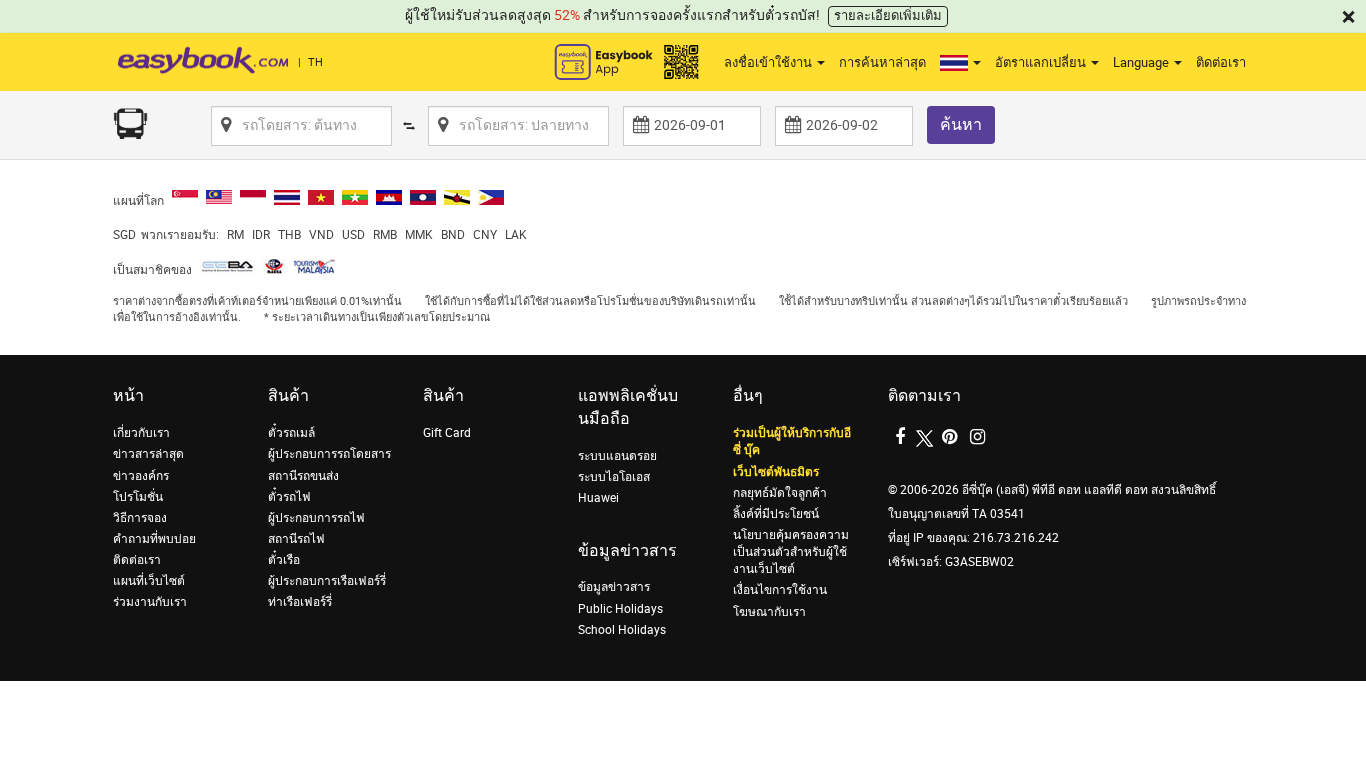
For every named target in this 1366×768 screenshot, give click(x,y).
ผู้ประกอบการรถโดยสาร (329, 454)
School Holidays (622, 630)
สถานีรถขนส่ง (303, 476)
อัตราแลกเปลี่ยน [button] (1042, 62)
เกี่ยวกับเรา (141, 433)
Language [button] (1142, 62)
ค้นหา (961, 124)
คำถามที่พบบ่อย (154, 539)
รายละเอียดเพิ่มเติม (888, 15)
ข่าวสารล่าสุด (148, 454)
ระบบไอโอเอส (614, 477)
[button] (960, 63)
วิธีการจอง (140, 518)
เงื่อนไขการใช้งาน (780, 590)
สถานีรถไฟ (296, 539)
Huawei (598, 498)
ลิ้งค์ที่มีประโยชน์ (776, 514)
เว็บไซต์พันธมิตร (776, 472)
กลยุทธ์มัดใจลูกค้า (780, 493)
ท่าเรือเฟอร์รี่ (300, 602)
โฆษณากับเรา (769, 612)
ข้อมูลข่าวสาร (614, 587)
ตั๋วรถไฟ (289, 497)
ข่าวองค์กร (141, 476)
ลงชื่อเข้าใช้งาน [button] (769, 62)
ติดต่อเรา (1221, 62)
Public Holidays (620, 609)
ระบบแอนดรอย (617, 456)
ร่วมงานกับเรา (150, 602)
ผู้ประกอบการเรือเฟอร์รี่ (327, 581)
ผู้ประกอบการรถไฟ (316, 518)
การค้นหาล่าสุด (882, 62)
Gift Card (447, 433)
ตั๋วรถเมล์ (291, 433)
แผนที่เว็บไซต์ (149, 581)
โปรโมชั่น (138, 497)
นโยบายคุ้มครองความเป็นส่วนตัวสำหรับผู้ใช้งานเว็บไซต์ (791, 552)
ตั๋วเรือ (284, 560)
